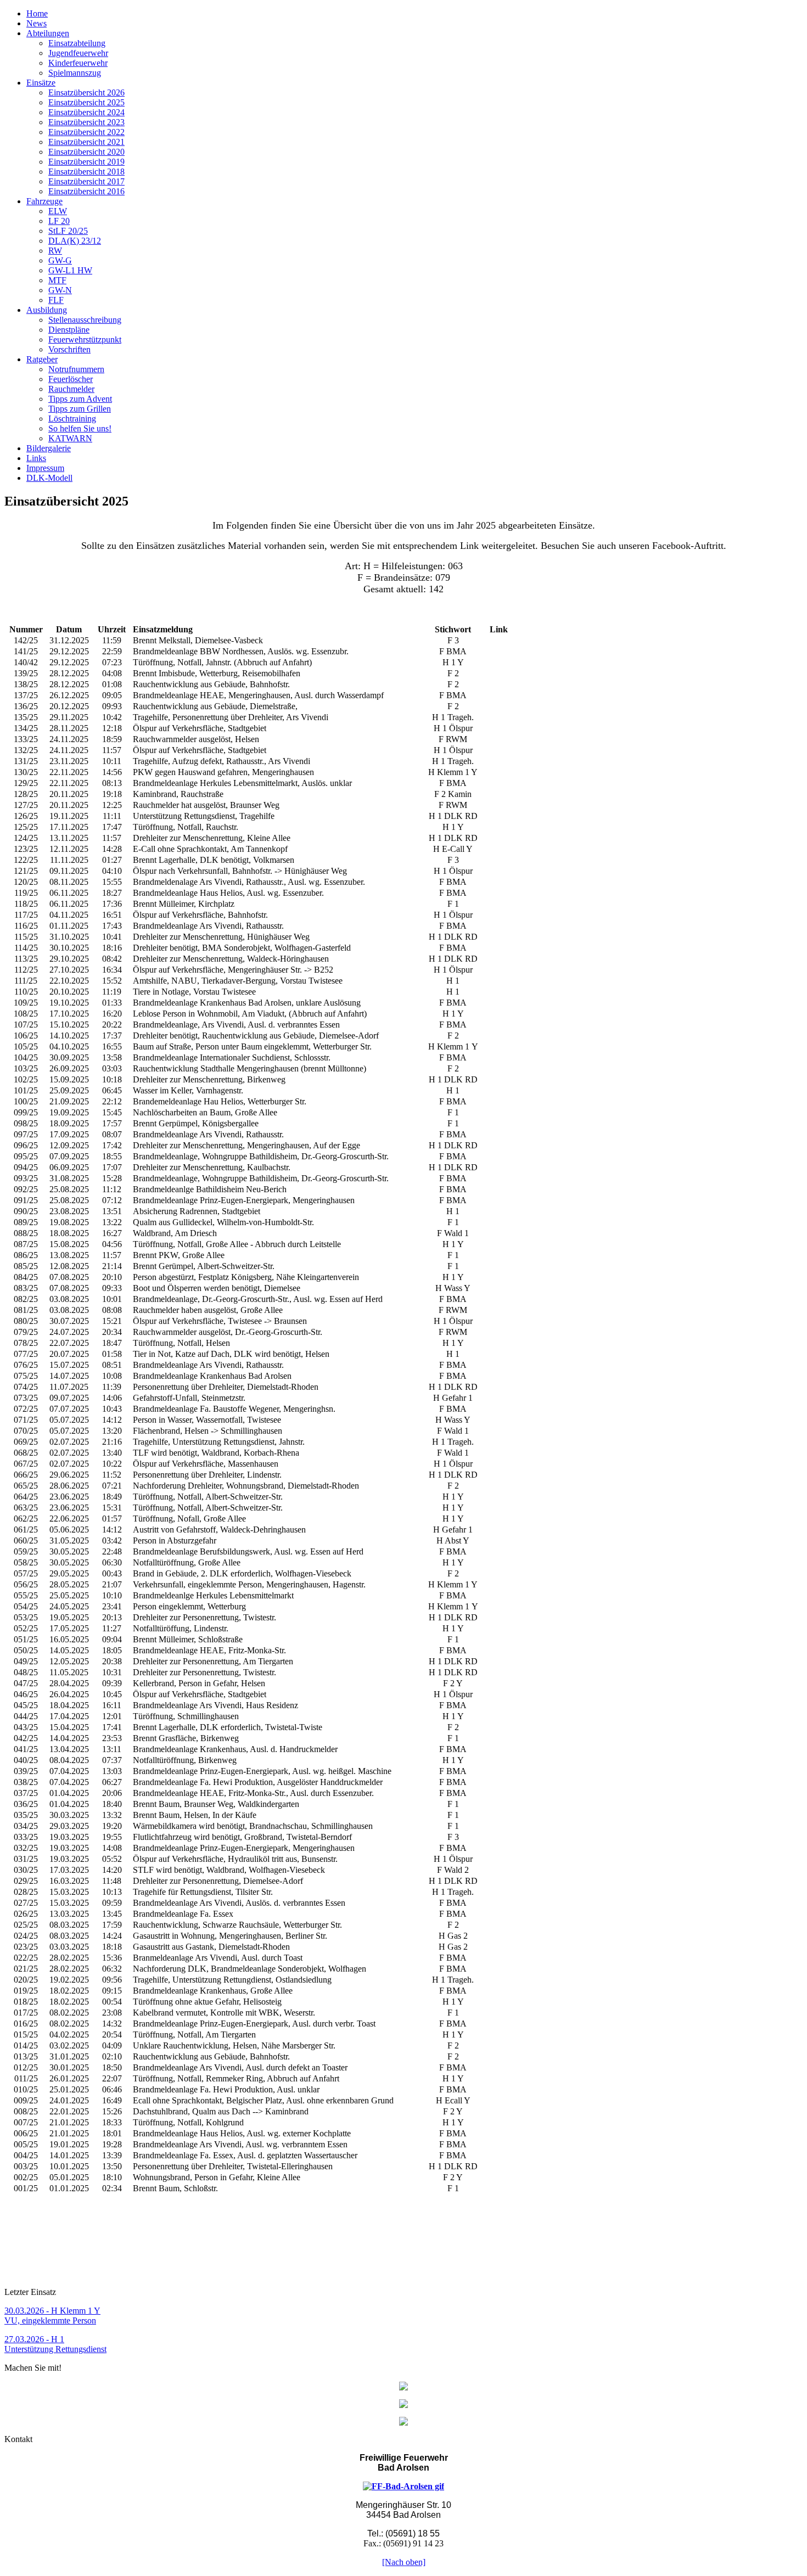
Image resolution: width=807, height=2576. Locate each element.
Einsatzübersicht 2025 (86, 102)
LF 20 (59, 221)
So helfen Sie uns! (80, 428)
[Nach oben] (404, 2562)
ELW (58, 211)
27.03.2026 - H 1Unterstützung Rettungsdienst (55, 2344)
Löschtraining (72, 419)
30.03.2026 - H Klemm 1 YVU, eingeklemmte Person (52, 2316)
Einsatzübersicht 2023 (86, 122)
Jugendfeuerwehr (78, 53)
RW (55, 251)
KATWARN (70, 438)
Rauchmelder (71, 389)
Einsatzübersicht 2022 (86, 132)
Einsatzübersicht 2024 (86, 112)
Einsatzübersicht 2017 (86, 181)
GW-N (60, 290)
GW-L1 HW (70, 270)
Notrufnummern (76, 369)
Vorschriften (69, 349)
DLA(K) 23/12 (75, 241)
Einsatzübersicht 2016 (86, 191)
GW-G (60, 260)
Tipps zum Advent (80, 399)
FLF (56, 300)
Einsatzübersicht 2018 (86, 172)
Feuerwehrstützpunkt (85, 339)
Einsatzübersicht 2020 (86, 152)
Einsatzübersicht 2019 (86, 162)
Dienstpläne (69, 330)
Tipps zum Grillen (80, 409)
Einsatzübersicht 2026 (86, 92)
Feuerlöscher (71, 379)
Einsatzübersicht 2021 (86, 142)
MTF (57, 280)
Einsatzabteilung (77, 43)
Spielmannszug (75, 73)
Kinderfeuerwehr (78, 63)
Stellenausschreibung (85, 320)
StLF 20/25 (68, 231)
